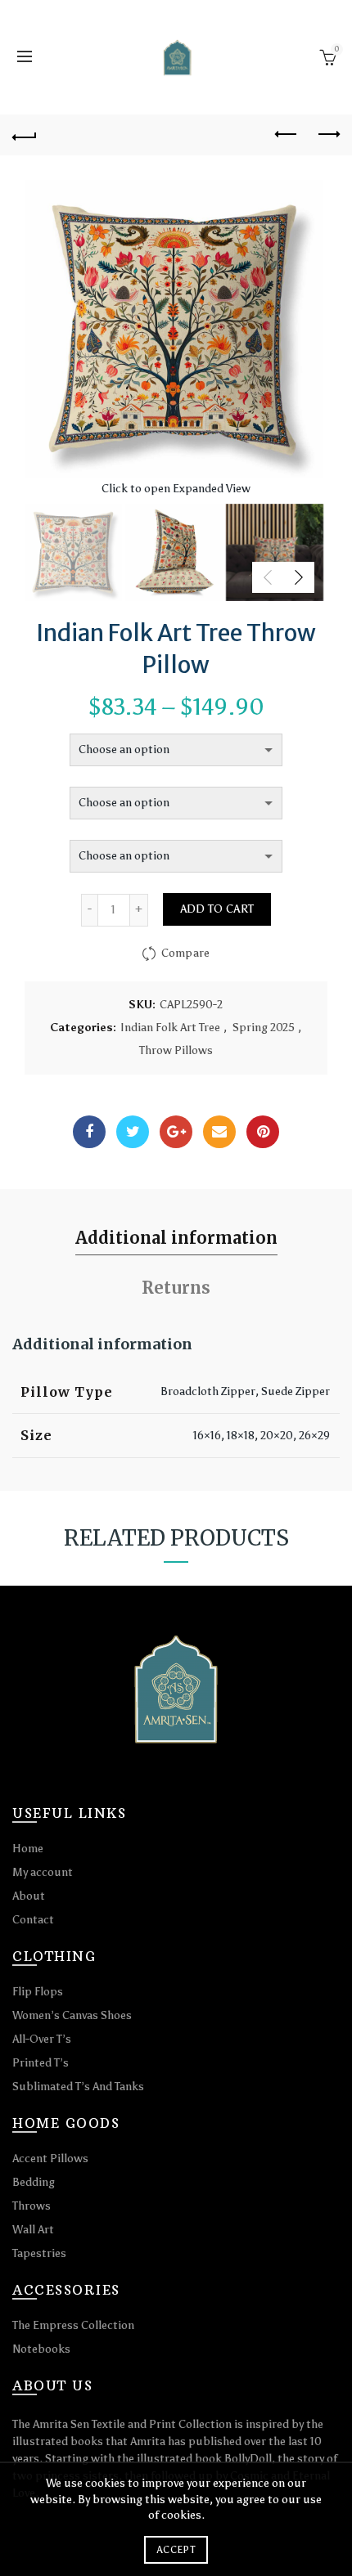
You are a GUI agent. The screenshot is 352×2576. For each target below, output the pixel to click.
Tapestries (39, 2253)
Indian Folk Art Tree (170, 1028)
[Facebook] (89, 1132)
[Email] (219, 1132)
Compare (185, 953)
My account (43, 1872)
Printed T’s (41, 2063)
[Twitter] (133, 1132)
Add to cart (217, 909)
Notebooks (41, 2349)
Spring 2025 (264, 1028)
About (29, 1896)
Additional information (176, 1238)
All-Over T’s (42, 2039)
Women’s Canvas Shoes (72, 2015)
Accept (176, 2550)
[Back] (25, 135)
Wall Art (33, 2230)
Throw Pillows (176, 1050)
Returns (176, 1288)
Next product (327, 135)
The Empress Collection (73, 2325)
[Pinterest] (263, 1132)
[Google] (176, 1132)
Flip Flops (38, 1992)
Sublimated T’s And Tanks (78, 2087)
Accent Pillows (50, 2159)
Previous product (287, 135)
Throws (32, 2206)
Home (28, 1849)
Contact (33, 1920)
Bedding (34, 2182)
